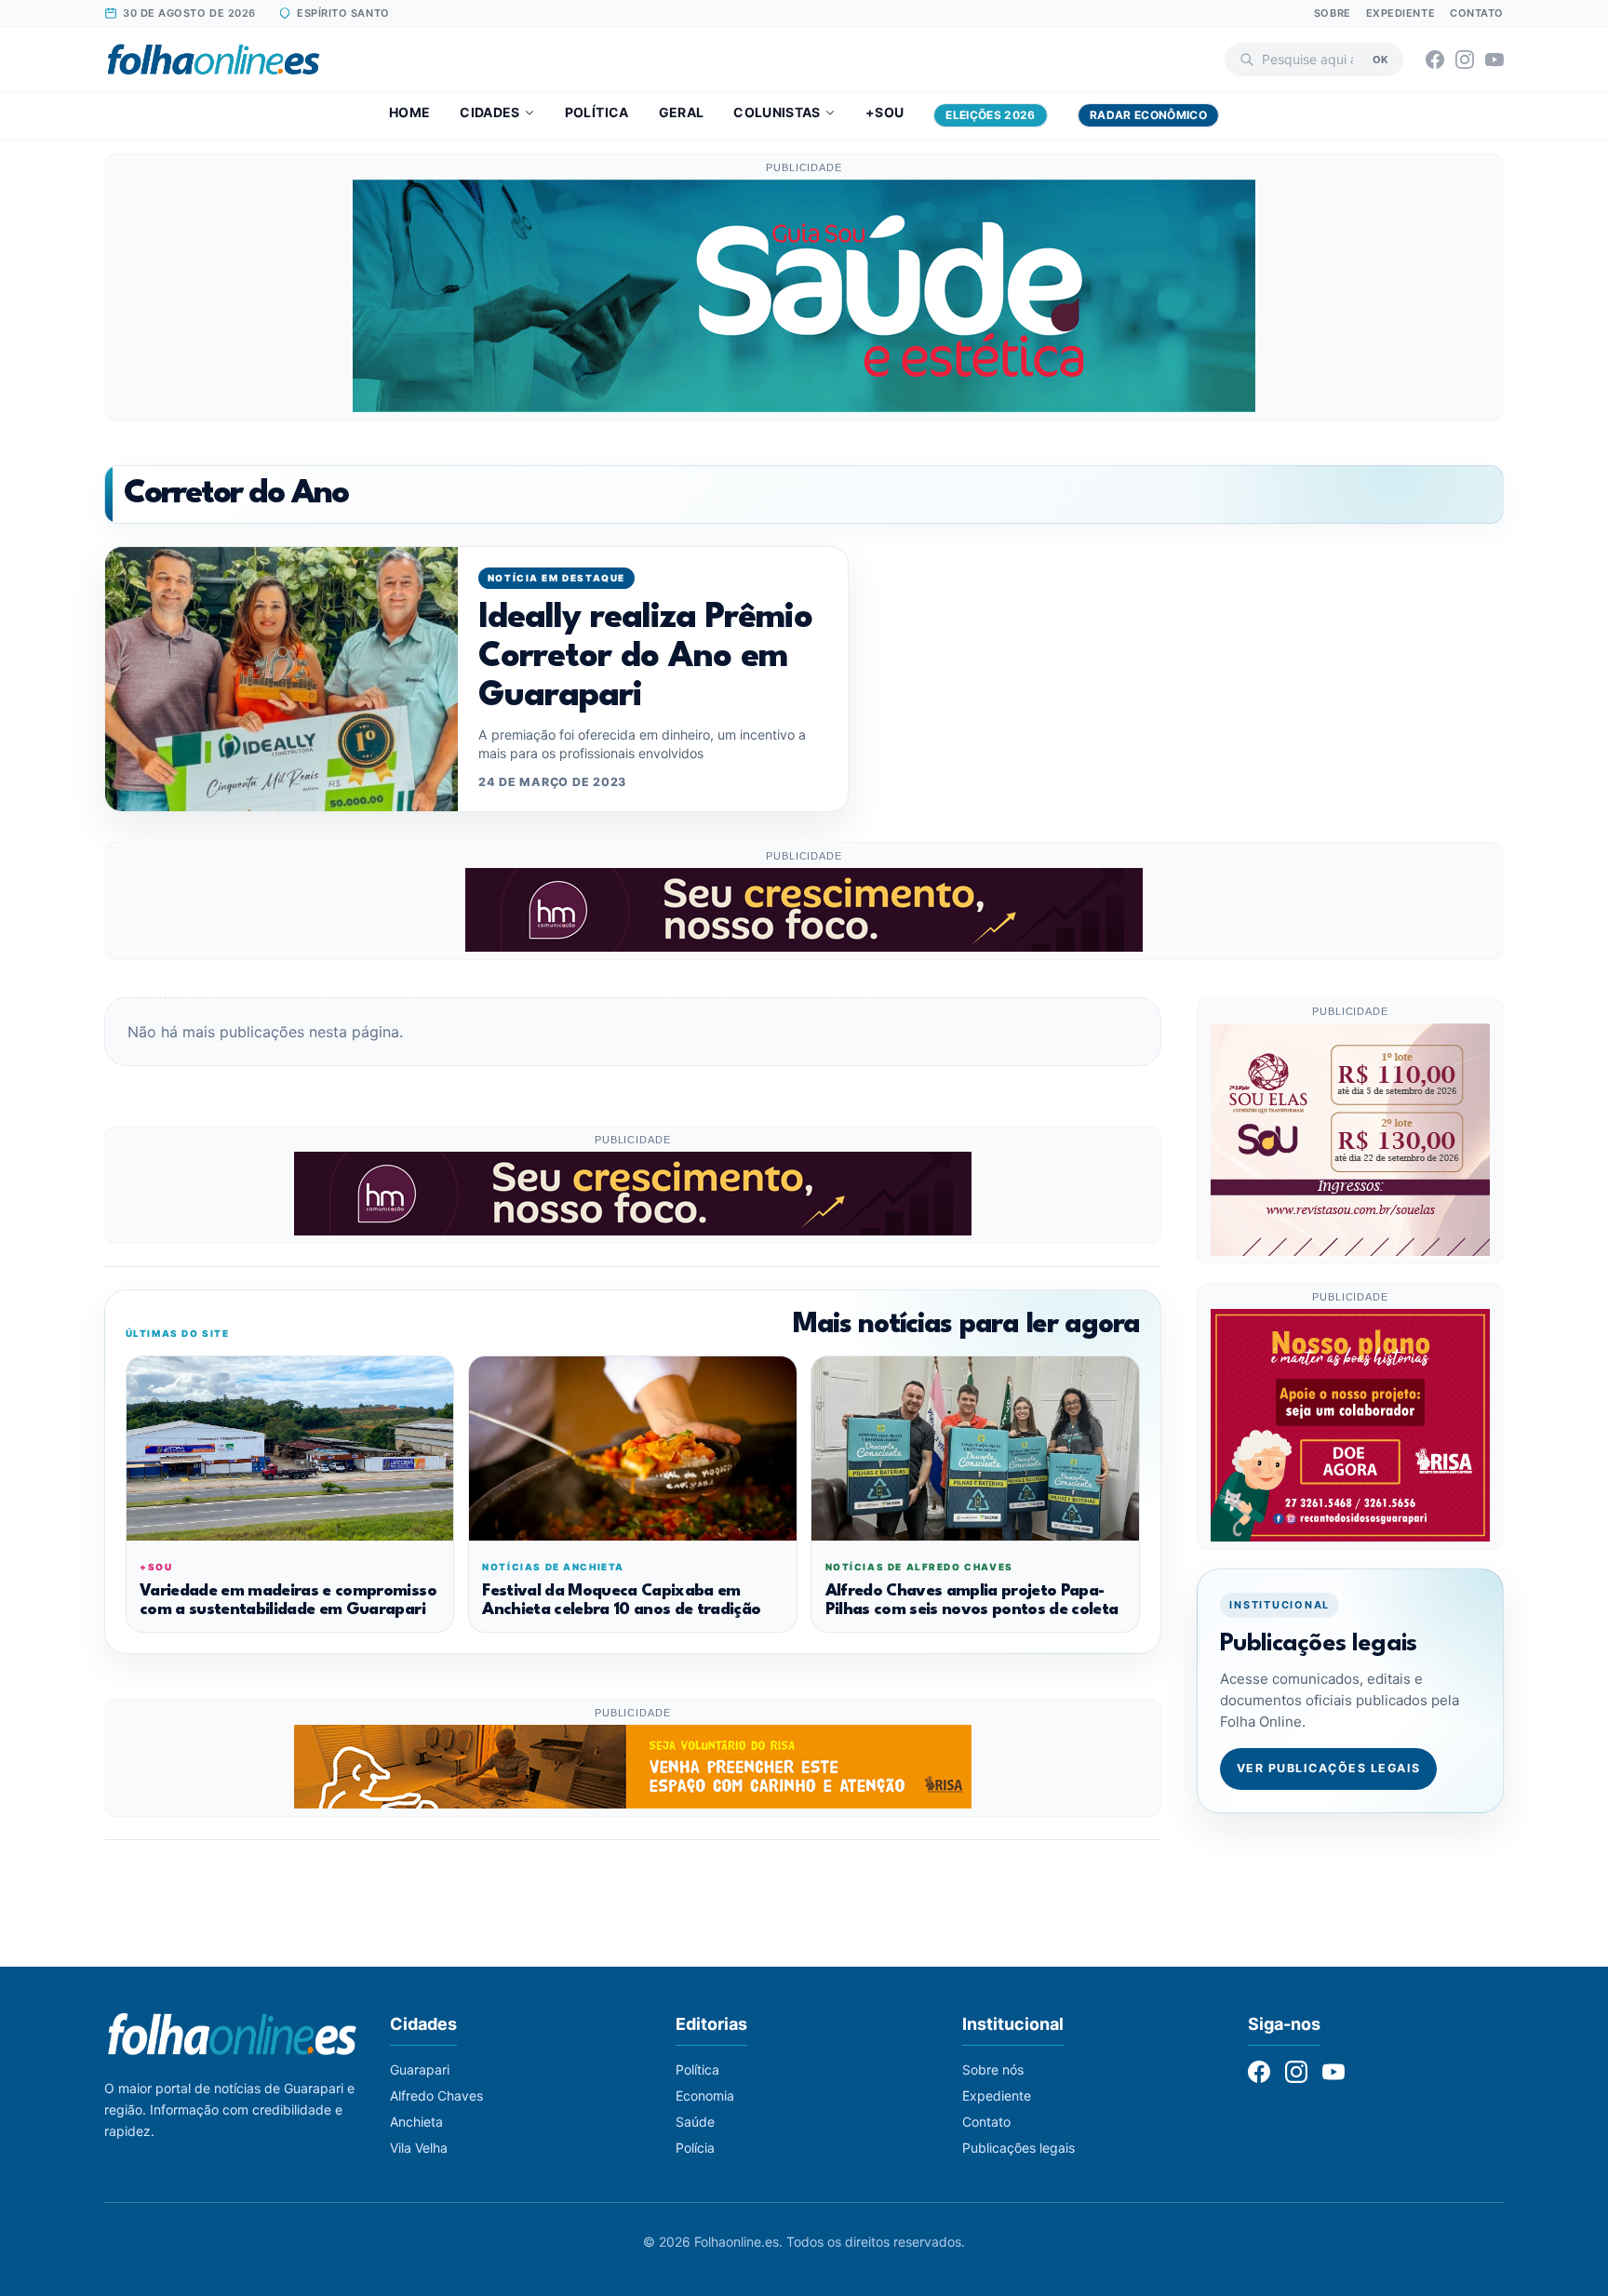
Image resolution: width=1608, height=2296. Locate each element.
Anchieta (416, 2122)
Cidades (489, 112)
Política (597, 112)
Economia (705, 2096)
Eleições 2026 (991, 115)
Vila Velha (419, 2148)
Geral (682, 112)
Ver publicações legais (1329, 1768)
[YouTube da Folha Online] (1494, 60)
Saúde (695, 2122)
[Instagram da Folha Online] (1465, 60)
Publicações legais (1018, 2148)
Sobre (1333, 13)
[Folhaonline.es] (214, 60)
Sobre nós (993, 2069)
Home (409, 112)
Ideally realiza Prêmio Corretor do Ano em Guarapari (645, 658)
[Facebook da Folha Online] (1435, 60)
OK (1380, 59)
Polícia (695, 2148)
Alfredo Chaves (436, 2096)
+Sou (884, 112)
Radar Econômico (1148, 115)
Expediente (1401, 13)
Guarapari (420, 2069)
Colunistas (777, 112)
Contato (1477, 13)
